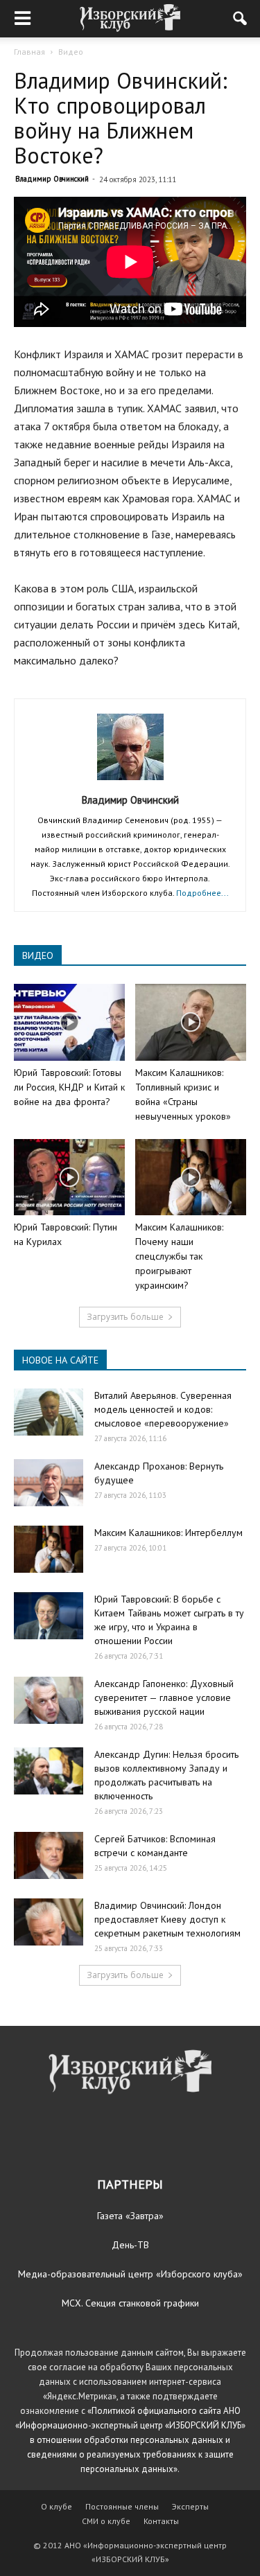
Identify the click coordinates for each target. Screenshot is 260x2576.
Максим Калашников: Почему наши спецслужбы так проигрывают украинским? (179, 1256)
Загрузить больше (125, 1317)
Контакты (161, 2521)
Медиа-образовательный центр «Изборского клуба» (130, 2274)
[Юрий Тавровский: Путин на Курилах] (69, 1177)
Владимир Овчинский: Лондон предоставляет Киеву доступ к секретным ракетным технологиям (167, 1919)
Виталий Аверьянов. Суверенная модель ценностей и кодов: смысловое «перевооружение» (163, 1409)
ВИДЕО (38, 955)
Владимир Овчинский (52, 179)
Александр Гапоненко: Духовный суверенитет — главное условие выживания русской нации (164, 1697)
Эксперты (190, 2506)
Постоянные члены (122, 2506)
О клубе (57, 2506)
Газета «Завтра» (130, 2216)
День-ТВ (130, 2245)
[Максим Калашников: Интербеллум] (49, 1550)
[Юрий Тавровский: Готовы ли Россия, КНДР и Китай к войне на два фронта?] (69, 1022)
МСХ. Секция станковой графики (130, 2303)
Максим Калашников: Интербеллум (168, 1533)
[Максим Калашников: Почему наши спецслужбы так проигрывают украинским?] (191, 1177)
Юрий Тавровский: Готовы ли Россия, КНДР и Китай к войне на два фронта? (69, 1087)
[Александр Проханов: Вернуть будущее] (49, 1483)
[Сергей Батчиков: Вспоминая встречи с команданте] (49, 1856)
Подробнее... (202, 893)
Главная (29, 52)
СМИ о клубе (106, 2521)
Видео (71, 52)
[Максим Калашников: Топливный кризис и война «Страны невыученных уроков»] (191, 1022)
